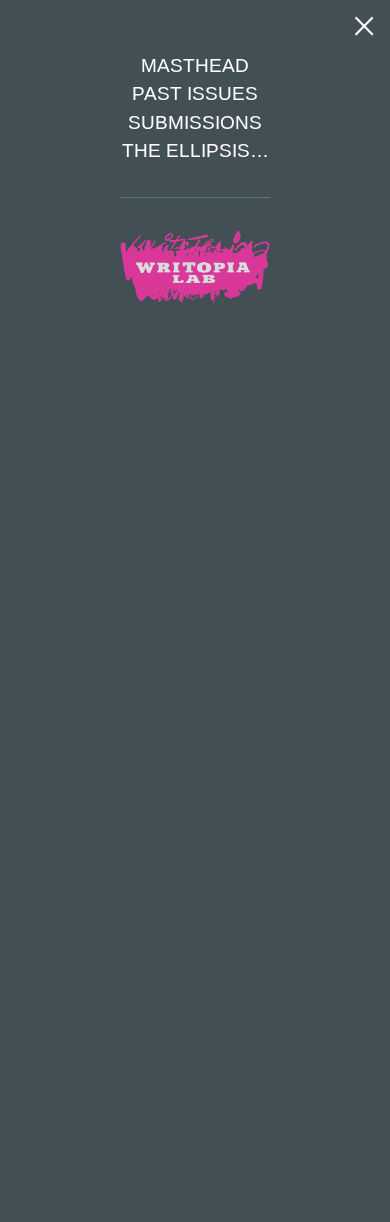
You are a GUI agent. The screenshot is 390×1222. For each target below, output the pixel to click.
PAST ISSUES (195, 93)
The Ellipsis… (195, 150)
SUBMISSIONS (195, 122)
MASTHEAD (195, 65)
